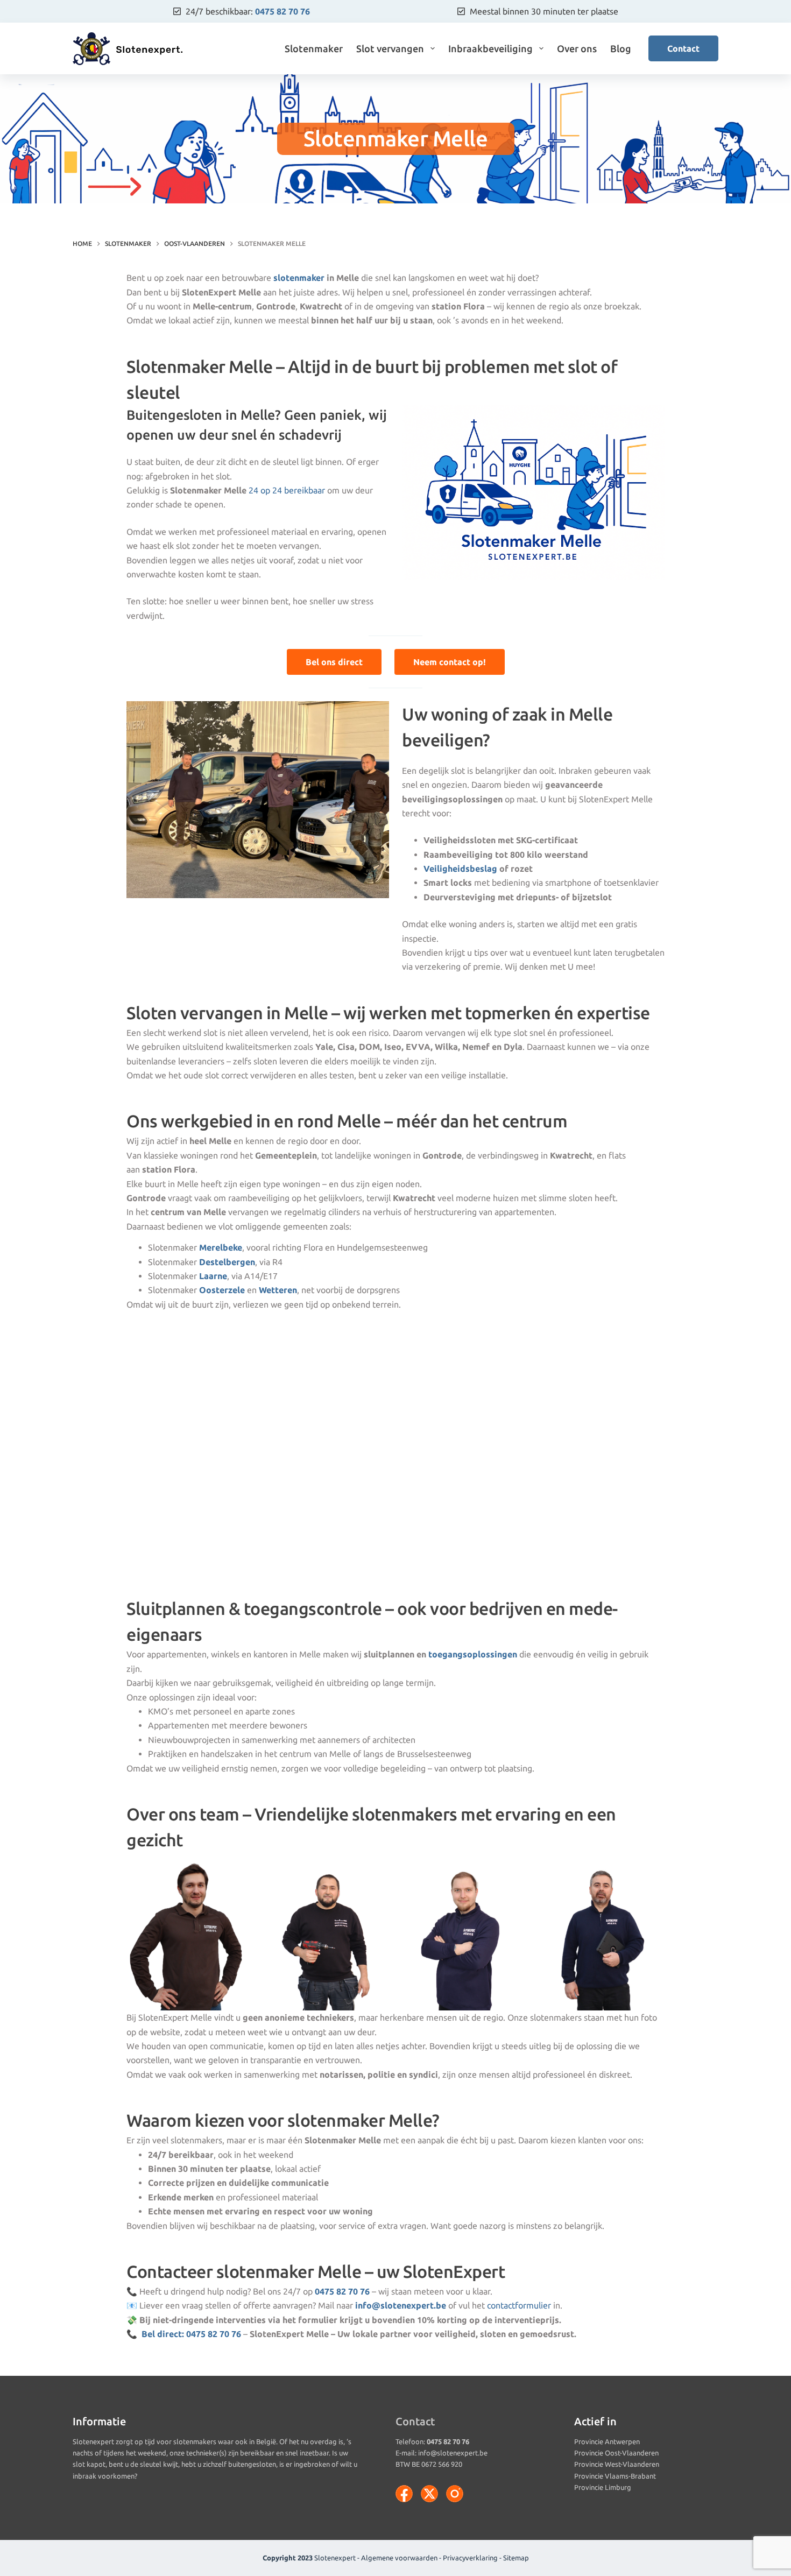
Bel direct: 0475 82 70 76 (191, 2334)
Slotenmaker (314, 48)
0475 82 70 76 (282, 11)
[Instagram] (455, 2494)
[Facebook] (404, 2494)
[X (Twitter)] (429, 2494)
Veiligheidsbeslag (460, 869)
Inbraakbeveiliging (490, 48)
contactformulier (519, 2305)
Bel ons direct (334, 662)
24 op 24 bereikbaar (288, 490)
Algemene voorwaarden (399, 2558)
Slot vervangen (390, 48)
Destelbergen (227, 1262)
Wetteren (278, 1290)
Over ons (577, 48)
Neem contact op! (450, 662)
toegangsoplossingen (473, 1654)
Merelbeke (221, 1247)
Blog (621, 48)
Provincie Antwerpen (607, 2441)
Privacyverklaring (470, 2558)
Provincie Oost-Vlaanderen (616, 2453)
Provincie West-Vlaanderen (617, 2464)
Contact (683, 48)
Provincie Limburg (603, 2487)
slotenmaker (299, 278)
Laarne (213, 1276)
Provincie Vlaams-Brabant (615, 2476)
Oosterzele (222, 1290)
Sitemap (516, 2558)
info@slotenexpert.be (453, 2453)
